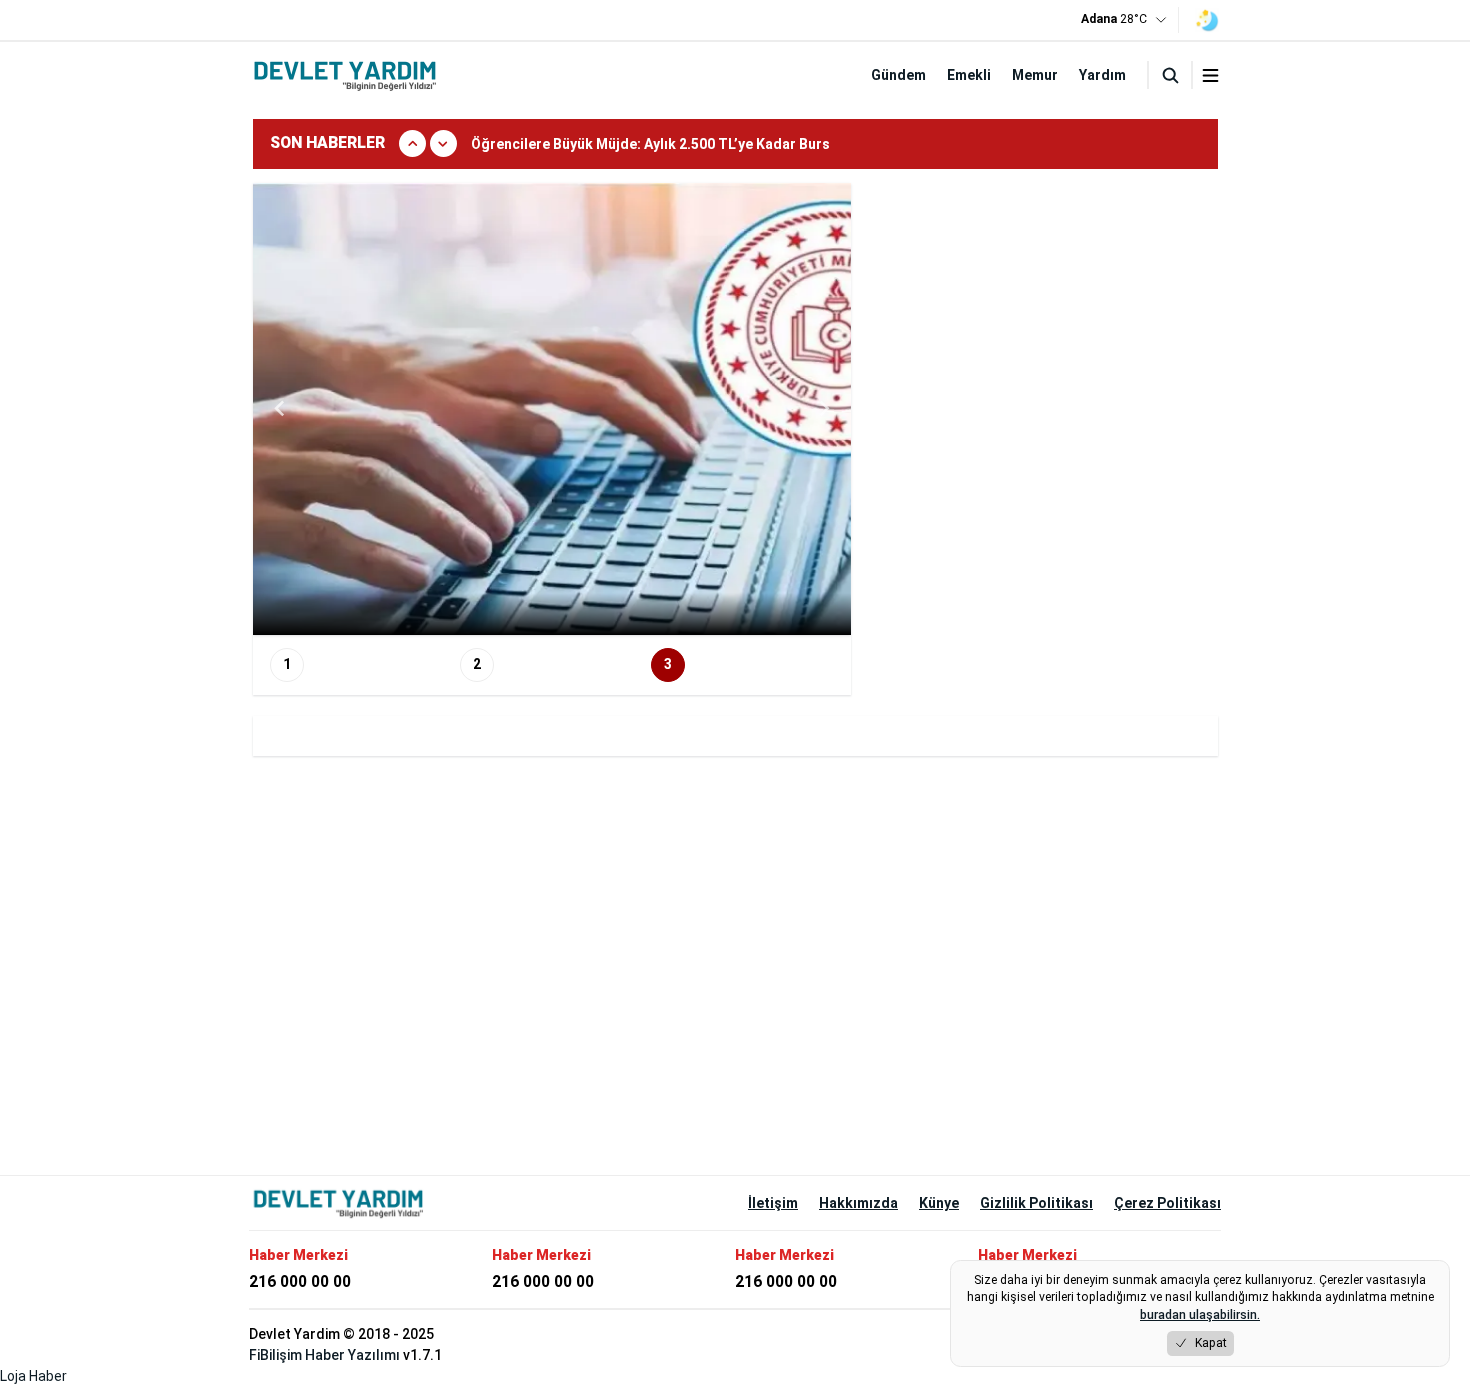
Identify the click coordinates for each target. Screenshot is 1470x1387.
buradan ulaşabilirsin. (1200, 1315)
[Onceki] (412, 143)
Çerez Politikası (1167, 1203)
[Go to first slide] (823, 409)
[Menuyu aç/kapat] (1210, 75)
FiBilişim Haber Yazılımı (324, 1355)
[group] (744, 144)
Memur (1035, 75)
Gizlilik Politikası (1036, 1203)
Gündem (898, 75)
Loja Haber (33, 1376)
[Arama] (1170, 75)
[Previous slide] (281, 409)
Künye (939, 1203)
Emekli (969, 75)
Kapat (1211, 1343)
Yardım (1102, 75)
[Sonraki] (443, 143)
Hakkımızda (858, 1203)
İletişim (773, 1203)
